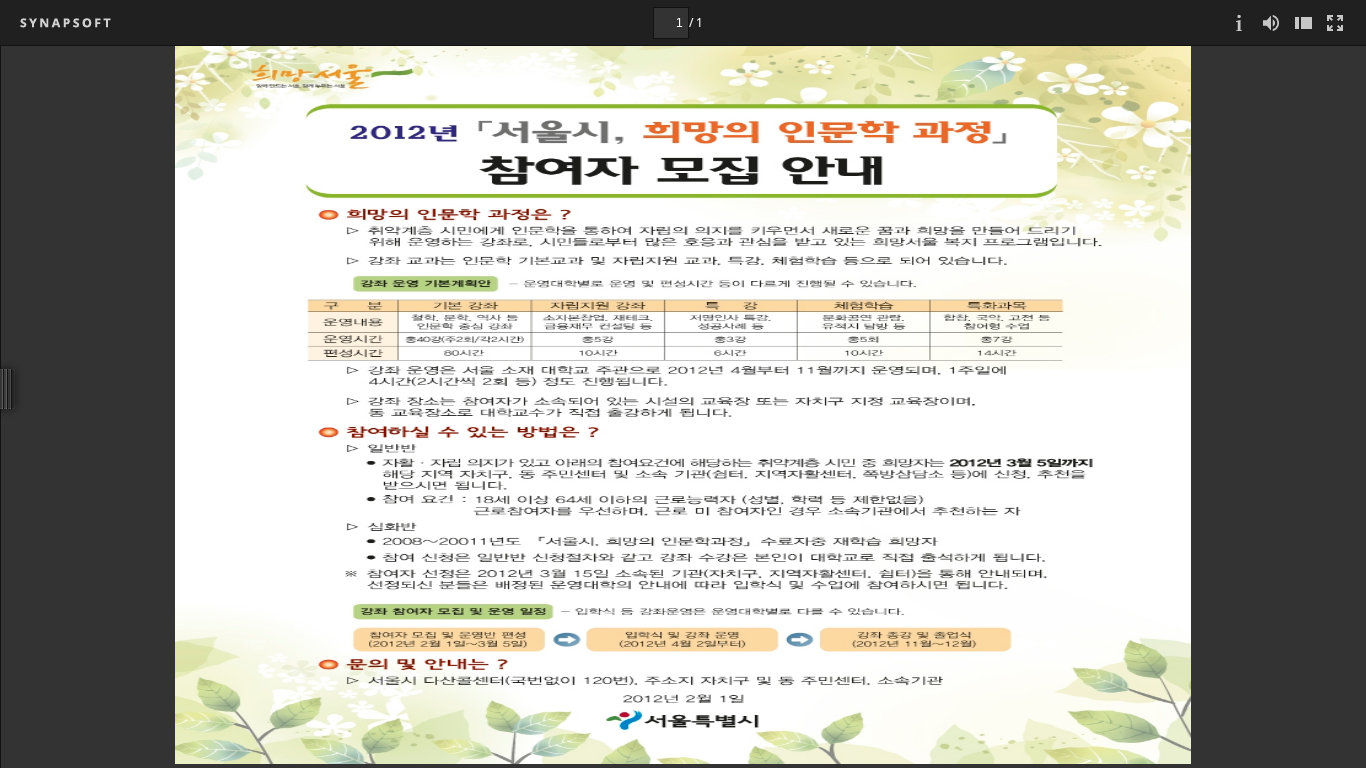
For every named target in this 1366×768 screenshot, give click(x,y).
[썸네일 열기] (1303, 22)
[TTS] (1271, 22)
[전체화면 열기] (1335, 22)
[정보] (1239, 22)
